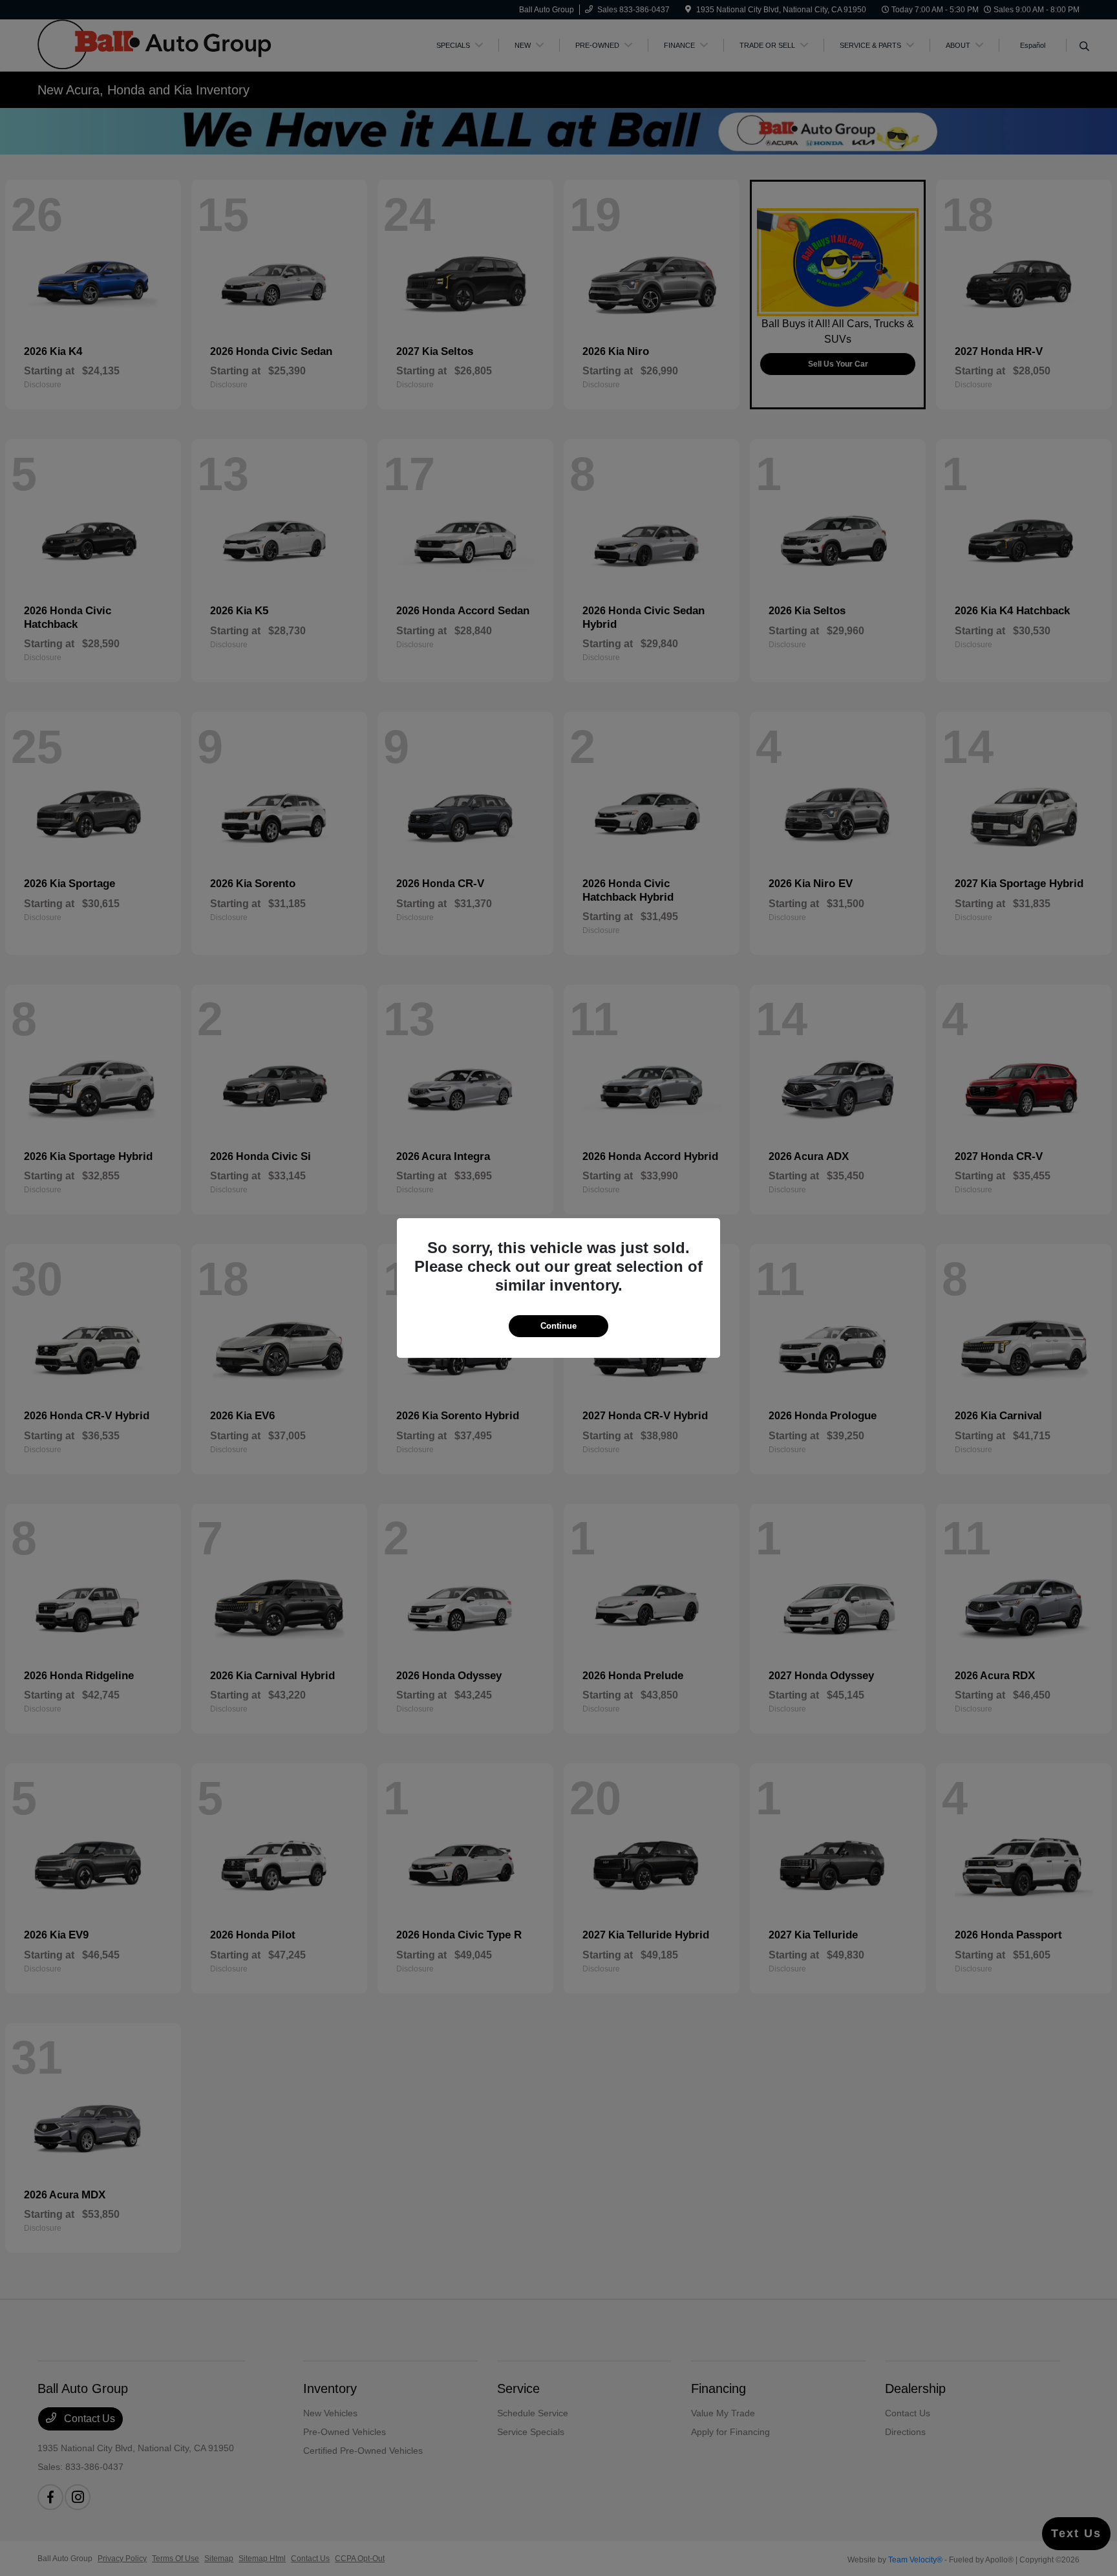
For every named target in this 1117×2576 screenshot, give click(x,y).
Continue (558, 1326)
